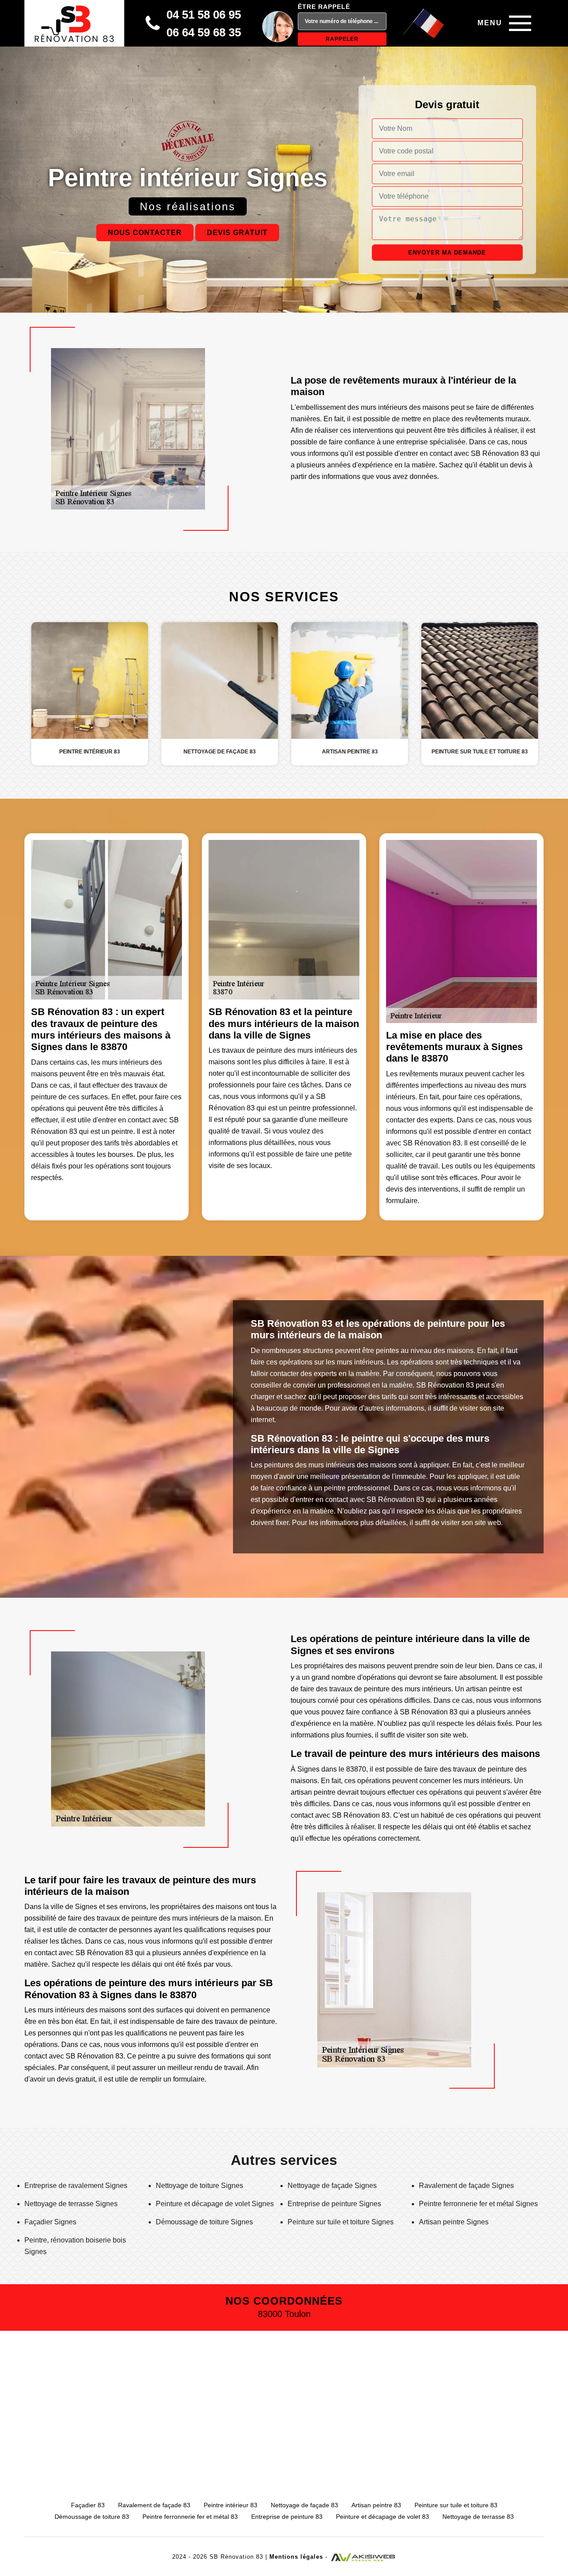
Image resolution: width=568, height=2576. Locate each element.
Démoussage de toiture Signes (204, 2222)
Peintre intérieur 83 (231, 2505)
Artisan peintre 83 (376, 2505)
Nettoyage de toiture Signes (199, 2186)
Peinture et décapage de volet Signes (215, 2204)
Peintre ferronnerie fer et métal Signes (478, 2204)
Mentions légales (296, 2557)
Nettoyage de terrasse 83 (478, 2517)
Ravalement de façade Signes (466, 2186)
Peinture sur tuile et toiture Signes (341, 2222)
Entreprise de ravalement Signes (76, 2186)
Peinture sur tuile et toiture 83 (456, 2505)
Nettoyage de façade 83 (304, 2505)
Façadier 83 (88, 2505)
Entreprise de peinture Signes (334, 2204)
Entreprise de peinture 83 (287, 2517)
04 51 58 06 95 (204, 15)
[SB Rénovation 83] (74, 23)
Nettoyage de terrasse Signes (71, 2204)
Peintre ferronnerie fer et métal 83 (190, 2517)
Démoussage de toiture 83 (92, 2517)
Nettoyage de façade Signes (332, 2186)
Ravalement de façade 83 (154, 2505)
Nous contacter (145, 233)
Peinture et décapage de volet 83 (383, 2517)
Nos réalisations (188, 206)
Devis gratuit (237, 233)
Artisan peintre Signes (454, 2222)
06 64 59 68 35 (204, 32)
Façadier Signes (50, 2222)
